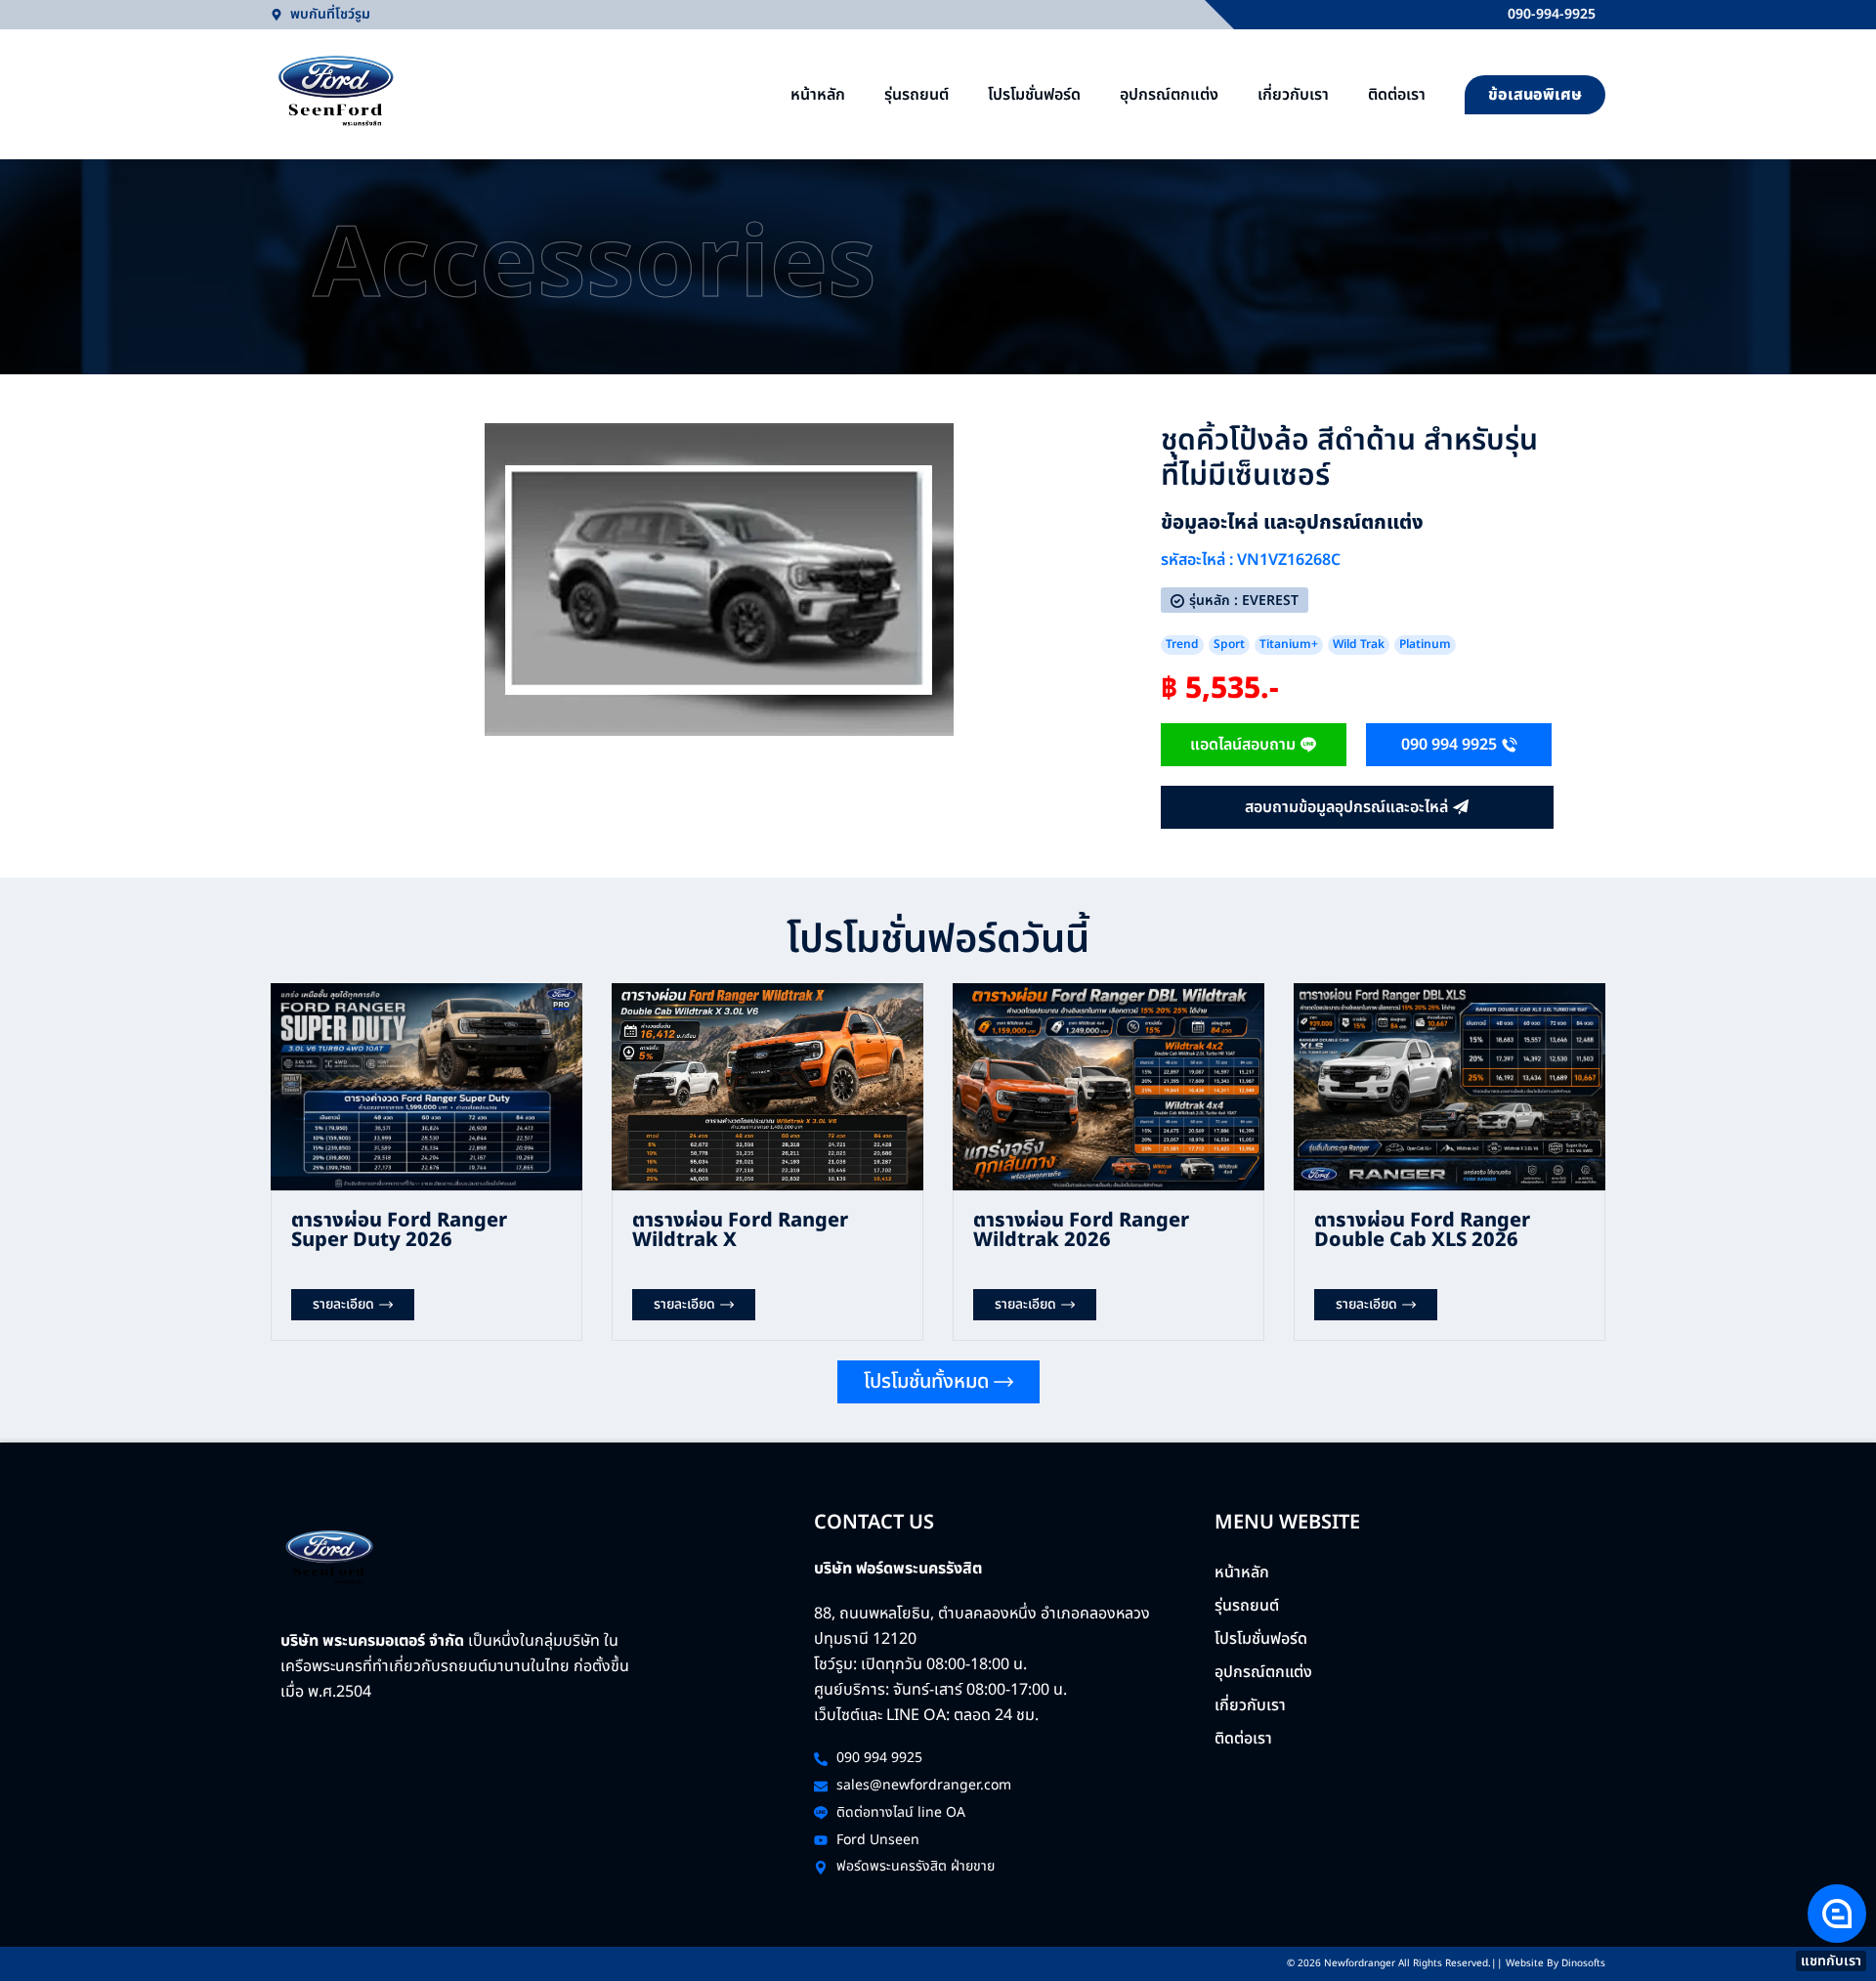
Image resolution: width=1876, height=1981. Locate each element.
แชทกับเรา (1831, 1961)
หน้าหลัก (818, 95)
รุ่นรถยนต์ (917, 95)
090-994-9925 (1552, 15)
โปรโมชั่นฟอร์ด (1034, 95)
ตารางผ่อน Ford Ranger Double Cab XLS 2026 (1422, 1230)
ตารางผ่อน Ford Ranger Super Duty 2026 (399, 1230)
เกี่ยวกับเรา (1293, 95)
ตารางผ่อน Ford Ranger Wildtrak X (740, 1230)
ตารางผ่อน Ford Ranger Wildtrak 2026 (1081, 1230)
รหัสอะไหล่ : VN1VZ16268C (1251, 560)
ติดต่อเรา (1397, 95)
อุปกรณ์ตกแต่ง (1169, 95)
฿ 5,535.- (1220, 689)
